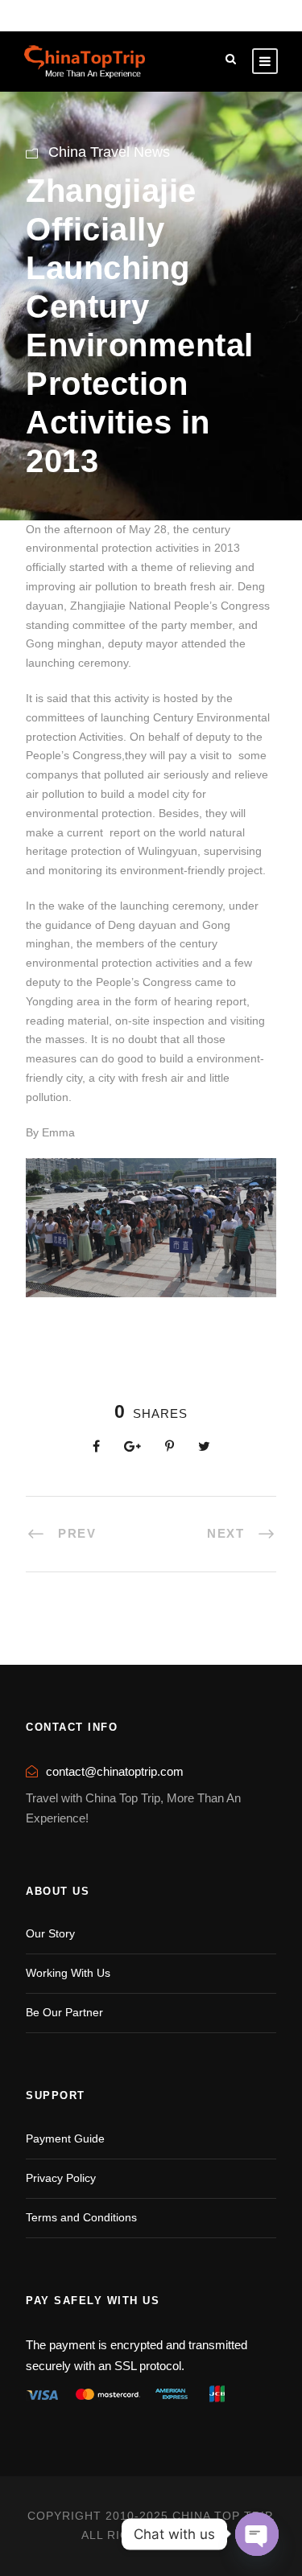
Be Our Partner (64, 2012)
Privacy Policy (61, 2178)
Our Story (50, 1933)
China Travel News (109, 152)
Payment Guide (65, 2138)
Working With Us (68, 1973)
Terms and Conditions (81, 2217)
